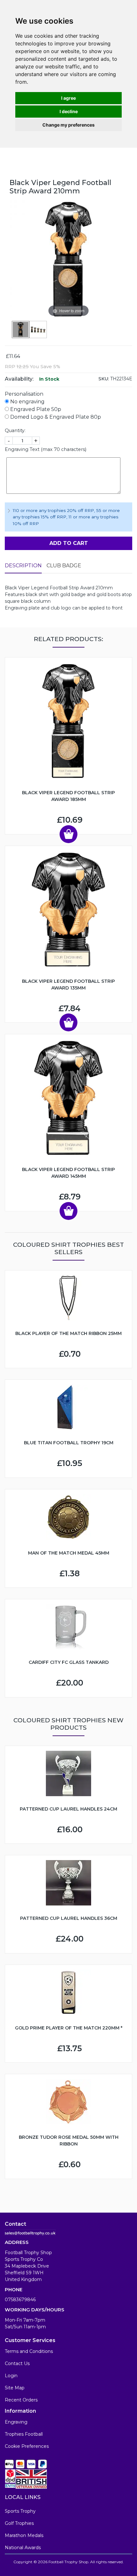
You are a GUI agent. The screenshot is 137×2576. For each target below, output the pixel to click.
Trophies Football (24, 2434)
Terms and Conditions (29, 2351)
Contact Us (17, 2363)
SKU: (104, 379)
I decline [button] (69, 111)
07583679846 (20, 2300)
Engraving (16, 2422)
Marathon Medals (24, 2535)
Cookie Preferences (27, 2446)
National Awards (23, 2548)
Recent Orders (21, 2400)
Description (23, 566)
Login (11, 2376)
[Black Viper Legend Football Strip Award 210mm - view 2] (38, 330)
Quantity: (15, 431)
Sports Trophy (20, 2511)
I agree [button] (68, 98)
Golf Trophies (19, 2523)
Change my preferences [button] (68, 125)
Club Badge (64, 566)
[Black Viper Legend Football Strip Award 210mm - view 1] (21, 330)
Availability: (19, 379)
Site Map (15, 2388)
